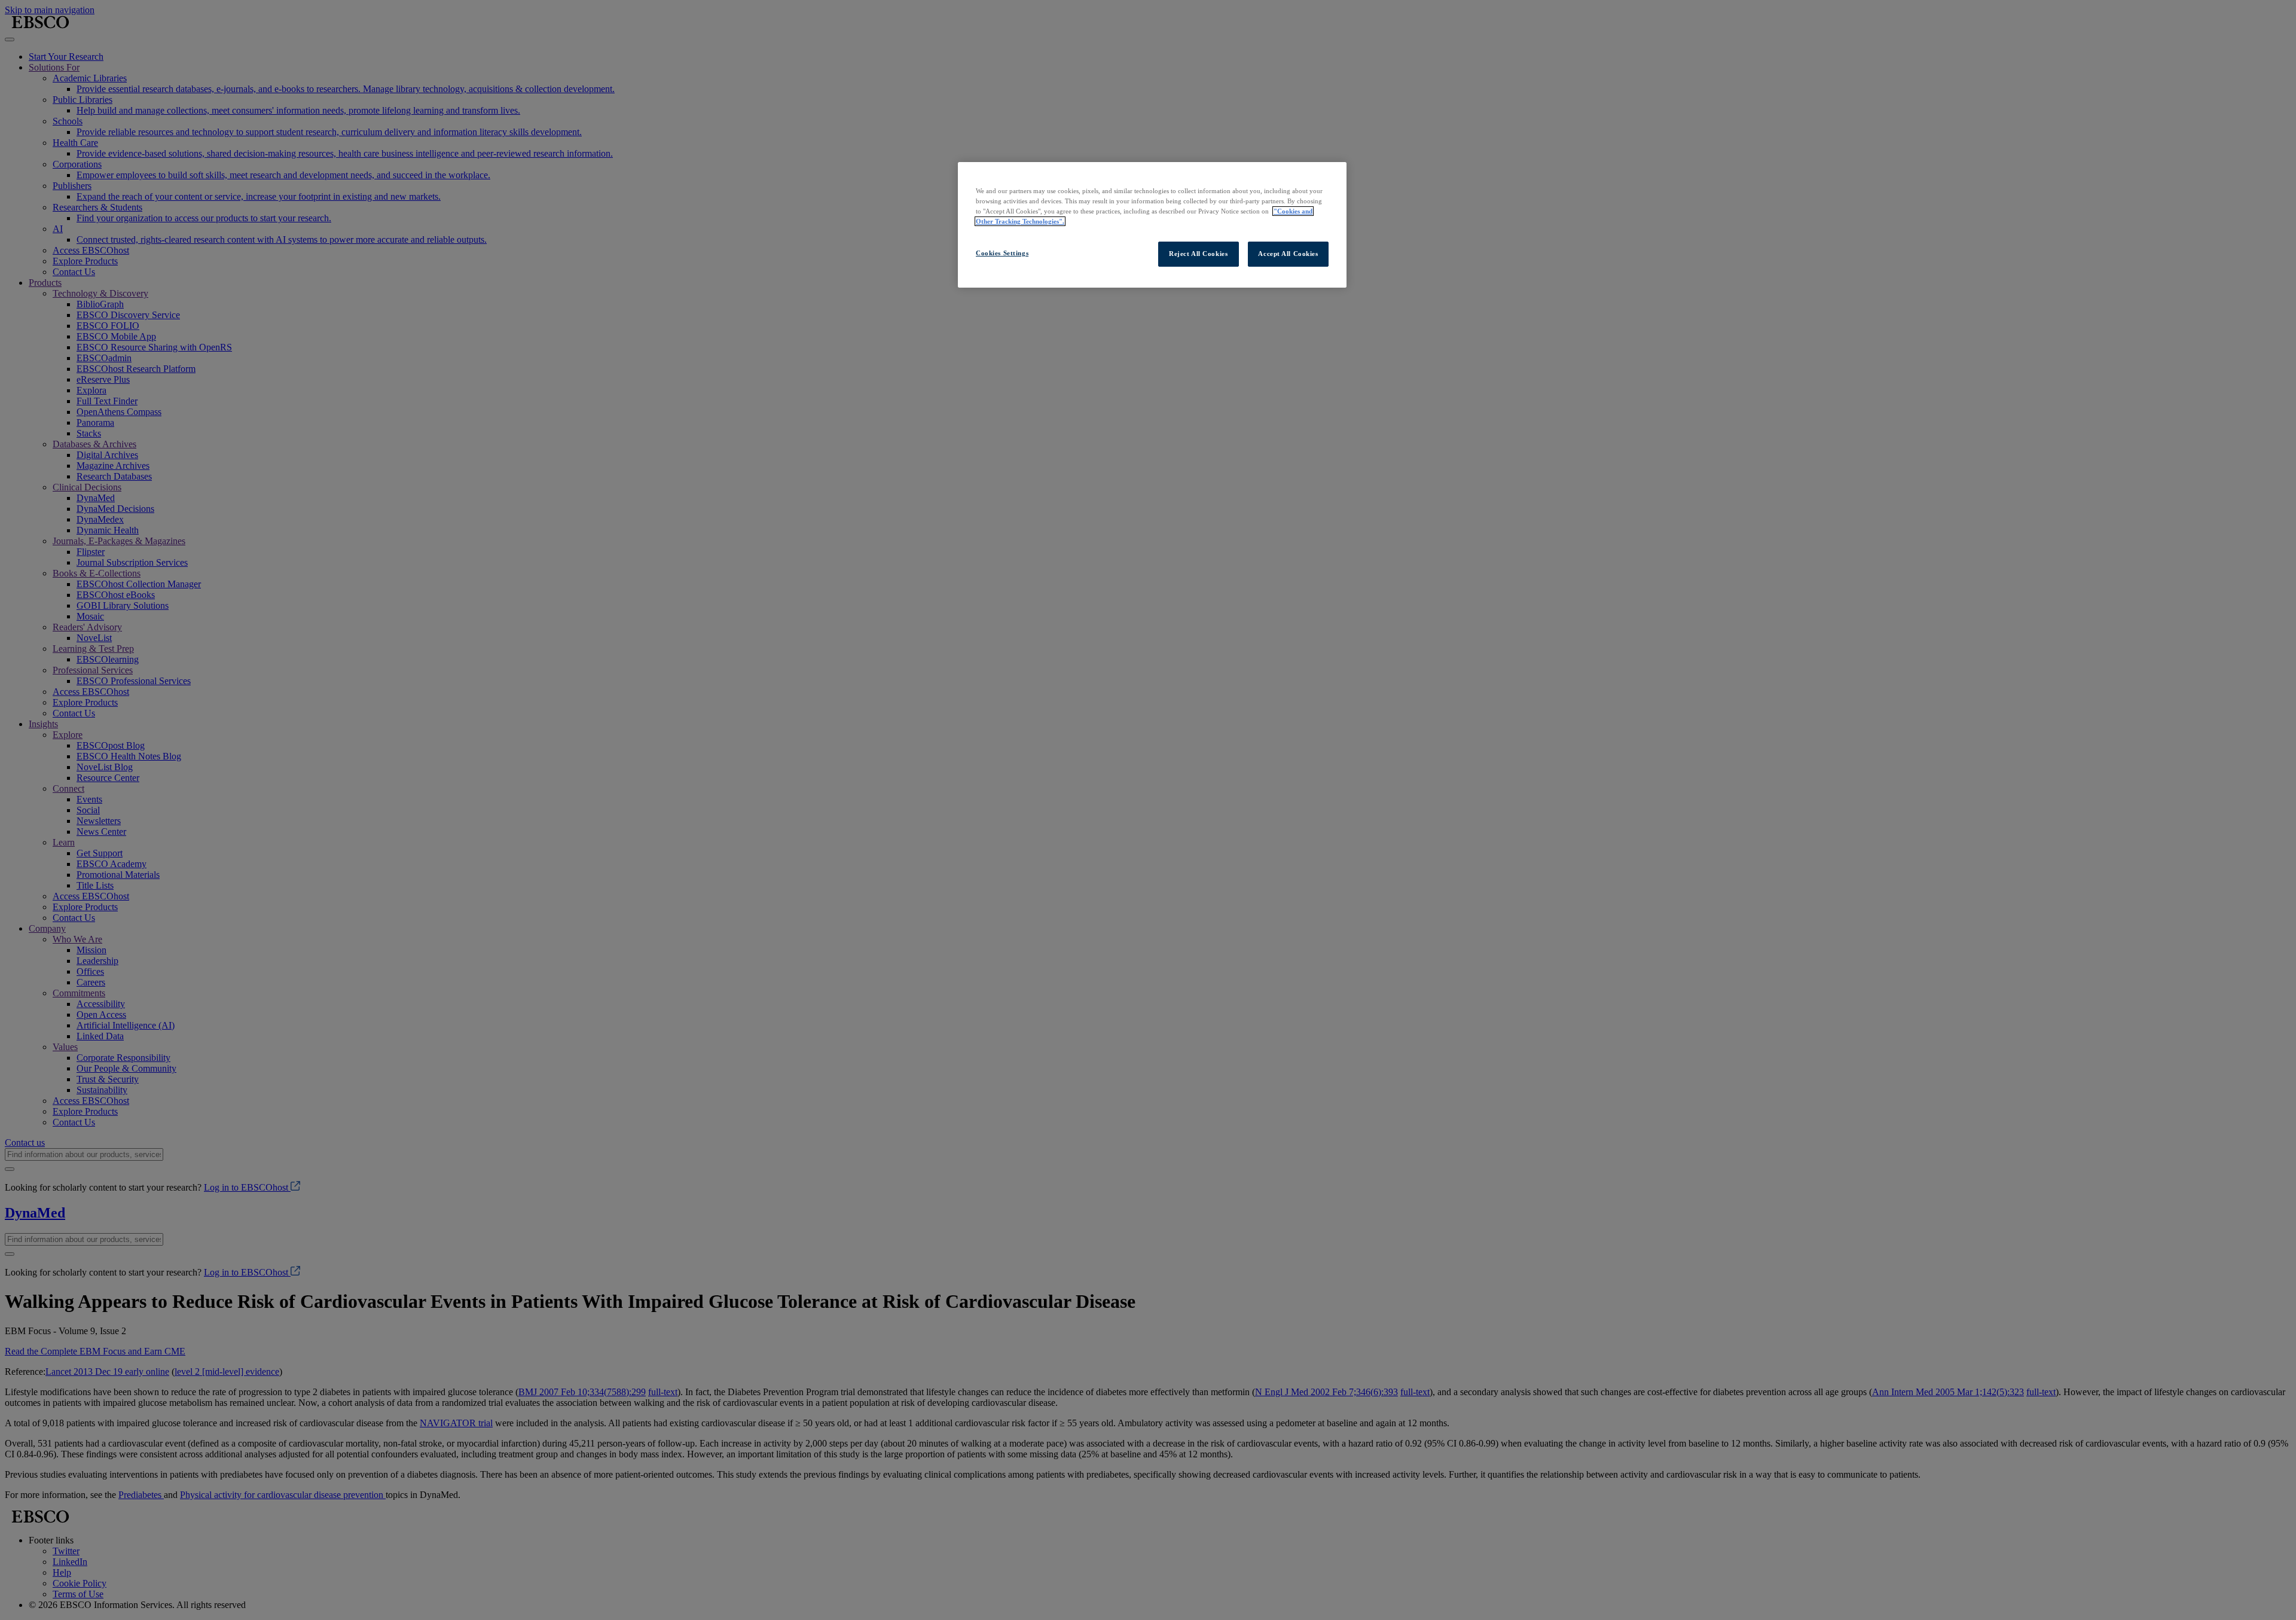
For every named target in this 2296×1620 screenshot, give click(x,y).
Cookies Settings (1002, 253)
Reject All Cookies (1198, 254)
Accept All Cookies (1288, 254)
